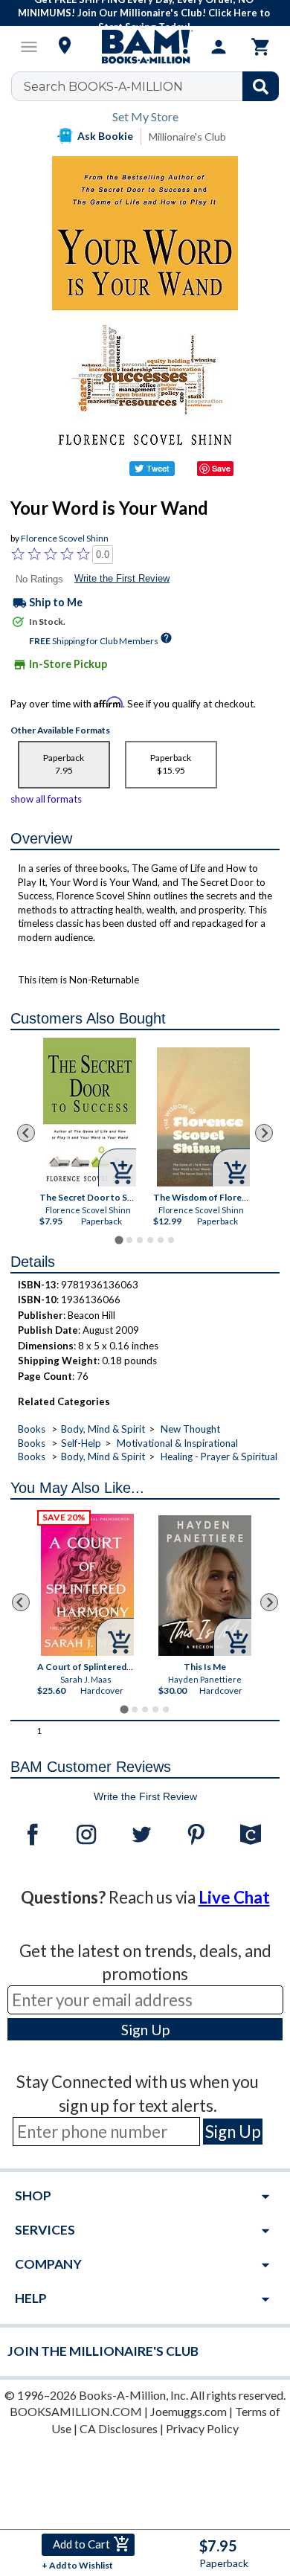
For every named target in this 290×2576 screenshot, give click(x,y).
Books (32, 1429)
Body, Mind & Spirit (103, 1429)
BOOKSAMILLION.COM (76, 2411)
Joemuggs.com (188, 2411)
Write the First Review (122, 578)
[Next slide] (264, 1133)
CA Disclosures (119, 2428)
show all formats (46, 799)
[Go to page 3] (140, 1240)
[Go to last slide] (26, 1133)
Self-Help (81, 1443)
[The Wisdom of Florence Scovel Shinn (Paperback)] (203, 1117)
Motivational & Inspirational (177, 1443)
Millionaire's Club (187, 136)
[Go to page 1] (119, 1240)
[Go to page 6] (171, 1240)
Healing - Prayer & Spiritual (219, 1456)
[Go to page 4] (150, 1240)
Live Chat (234, 1897)
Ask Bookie (105, 136)
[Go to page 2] (129, 1240)
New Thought (190, 1429)
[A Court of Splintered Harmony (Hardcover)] (87, 1585)
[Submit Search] (261, 86)
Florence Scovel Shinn (65, 538)
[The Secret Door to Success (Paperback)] (90, 1112)
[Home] (145, 47)
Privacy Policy (202, 2428)
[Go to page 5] (161, 1240)
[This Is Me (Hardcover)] (205, 1586)
